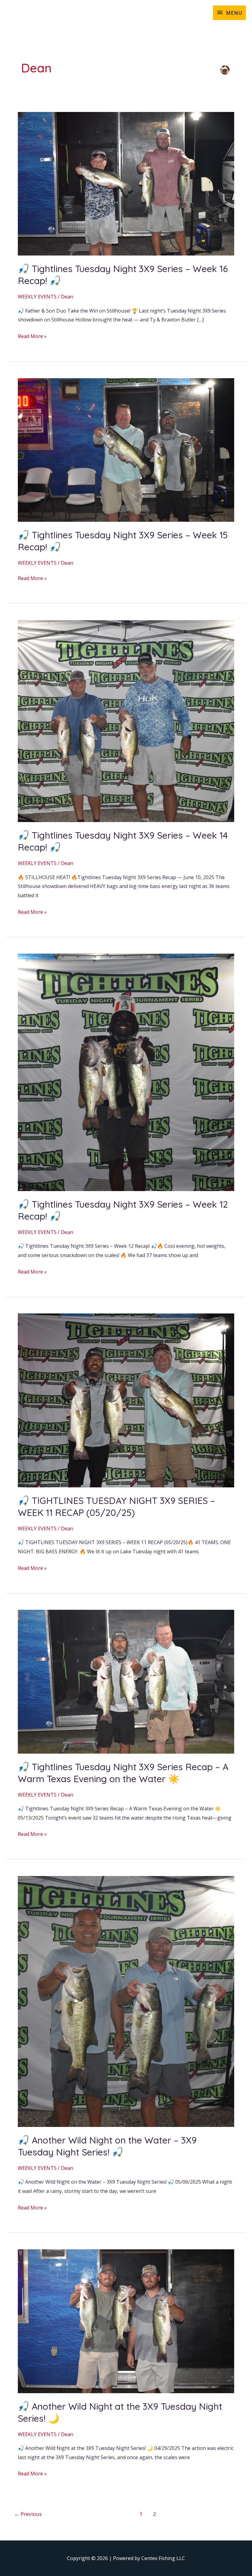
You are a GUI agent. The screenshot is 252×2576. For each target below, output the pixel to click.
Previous (28, 2514)
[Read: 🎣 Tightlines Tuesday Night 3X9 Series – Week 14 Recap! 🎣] (126, 721)
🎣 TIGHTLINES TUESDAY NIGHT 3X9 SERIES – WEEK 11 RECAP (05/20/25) (116, 1507)
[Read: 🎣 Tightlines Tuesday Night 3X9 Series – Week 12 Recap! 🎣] (126, 1072)
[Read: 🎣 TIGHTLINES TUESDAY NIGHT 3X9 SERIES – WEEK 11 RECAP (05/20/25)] (126, 1400)
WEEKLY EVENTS (37, 297)
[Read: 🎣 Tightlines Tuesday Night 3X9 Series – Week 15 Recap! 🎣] (126, 449)
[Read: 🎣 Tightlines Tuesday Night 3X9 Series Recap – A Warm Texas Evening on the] (126, 1681)
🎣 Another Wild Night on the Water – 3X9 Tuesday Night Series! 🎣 (107, 2146)
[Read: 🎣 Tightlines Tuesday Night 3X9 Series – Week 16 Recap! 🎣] (126, 183)
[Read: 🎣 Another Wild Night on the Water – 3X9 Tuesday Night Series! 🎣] (126, 2001)
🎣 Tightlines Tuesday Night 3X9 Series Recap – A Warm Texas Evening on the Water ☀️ (123, 1773)
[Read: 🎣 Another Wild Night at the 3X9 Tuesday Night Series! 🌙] (126, 2321)
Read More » (32, 336)
